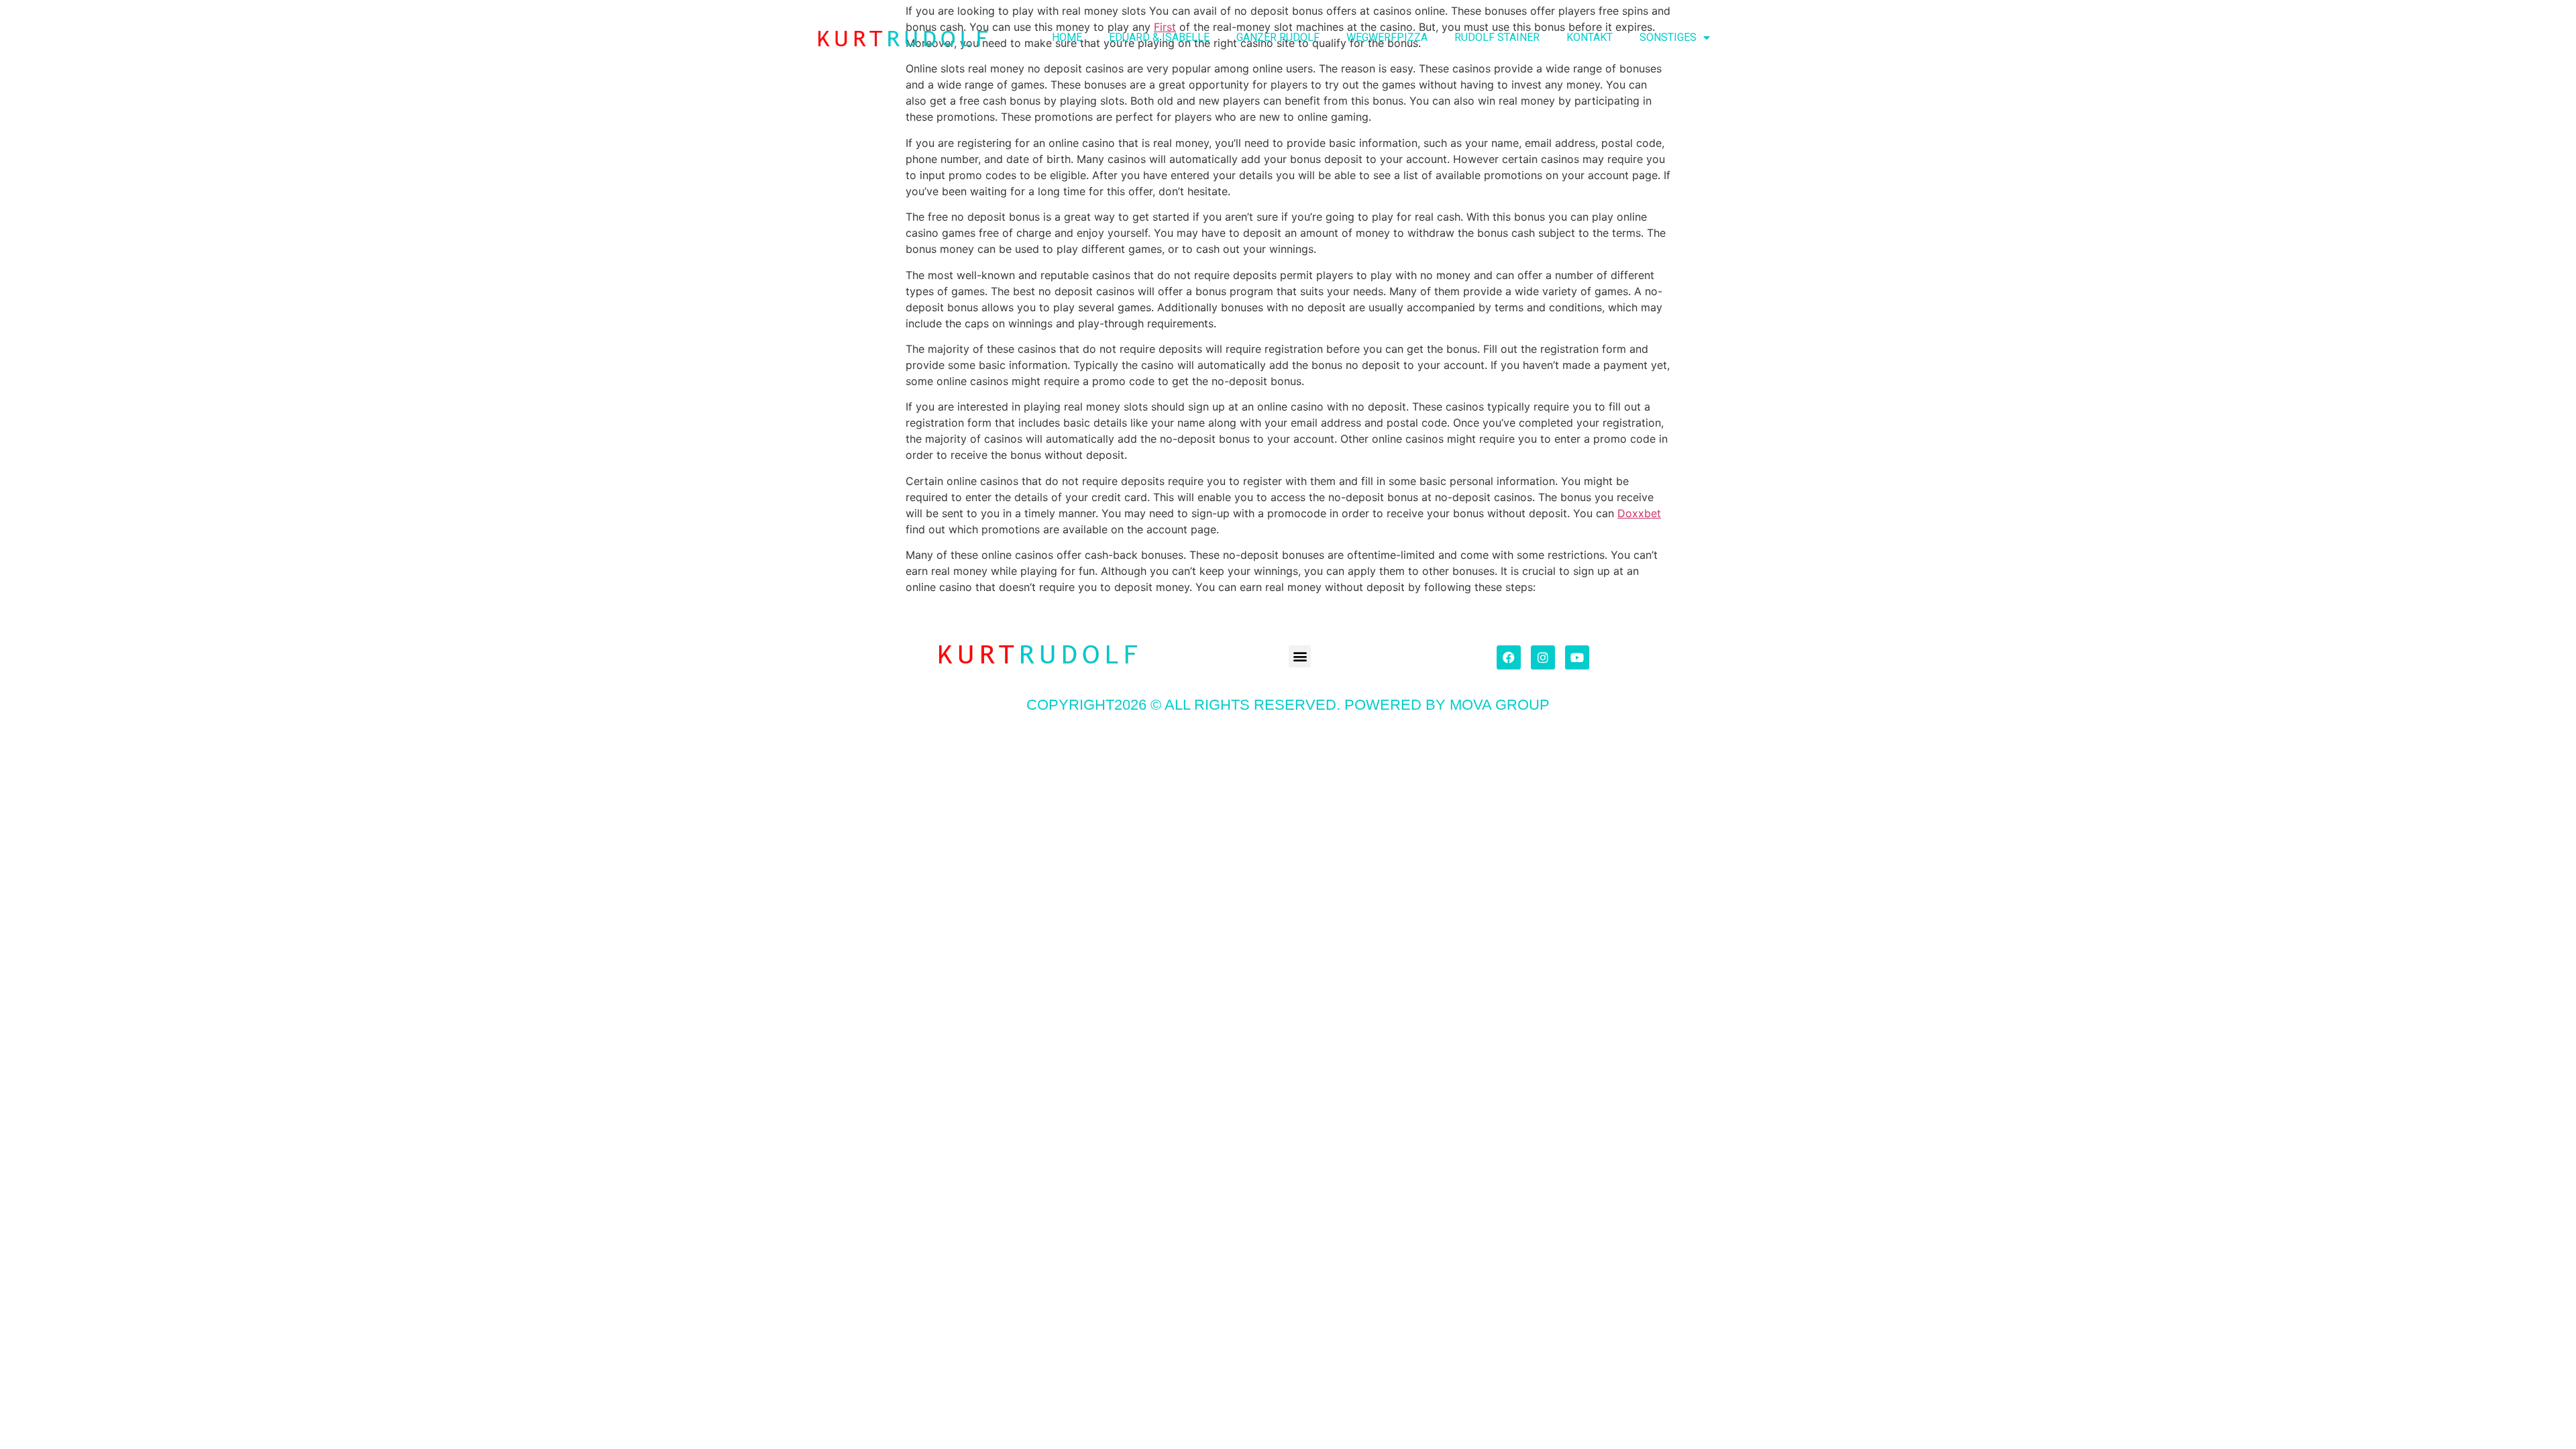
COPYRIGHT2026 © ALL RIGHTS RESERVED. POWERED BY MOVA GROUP (1288, 705)
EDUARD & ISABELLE (1159, 37)
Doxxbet (1639, 513)
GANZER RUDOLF (1278, 37)
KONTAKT (1590, 37)
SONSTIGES (1668, 37)
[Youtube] (1577, 657)
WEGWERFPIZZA (1387, 37)
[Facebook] (1509, 657)
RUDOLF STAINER (1497, 37)
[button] (1300, 656)
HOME (1067, 37)
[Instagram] (1543, 657)
